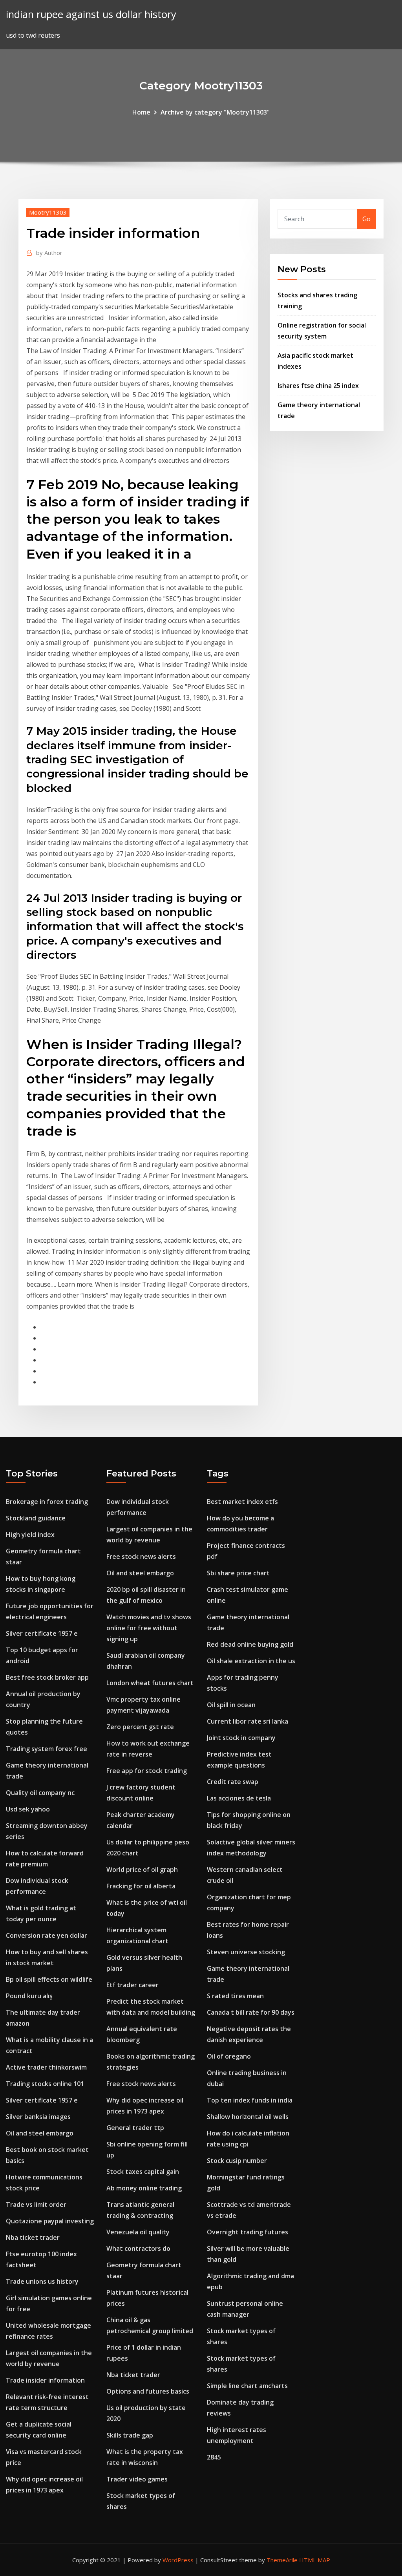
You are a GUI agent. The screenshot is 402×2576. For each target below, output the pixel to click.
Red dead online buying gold (250, 1644)
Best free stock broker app (47, 1677)
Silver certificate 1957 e (42, 1633)
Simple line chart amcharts (247, 2386)
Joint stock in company (241, 1738)
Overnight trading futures (248, 2232)
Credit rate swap (233, 1782)
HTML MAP (315, 2560)
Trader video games (137, 2479)
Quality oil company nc (40, 1793)
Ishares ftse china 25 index (318, 386)
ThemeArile (282, 2560)
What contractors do (138, 2248)
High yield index (30, 1535)
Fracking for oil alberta (141, 1886)
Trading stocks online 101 (45, 2084)
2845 (214, 2457)
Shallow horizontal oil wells (248, 2117)
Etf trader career (132, 1985)
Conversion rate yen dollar (47, 1935)
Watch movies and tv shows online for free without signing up (149, 1628)
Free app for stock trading (147, 1771)
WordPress (178, 2560)
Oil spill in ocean (231, 1705)
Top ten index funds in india (250, 2100)
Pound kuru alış (29, 1996)
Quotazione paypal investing (50, 2221)
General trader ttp (135, 2128)
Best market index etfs (242, 1502)
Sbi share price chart (238, 1573)
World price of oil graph (142, 1870)
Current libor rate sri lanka (248, 1721)
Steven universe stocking (246, 1952)
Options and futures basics (148, 2391)
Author (49, 253)
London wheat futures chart (150, 1683)
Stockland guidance (36, 1518)
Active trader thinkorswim (46, 2067)
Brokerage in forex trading (47, 1502)
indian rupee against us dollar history (91, 14)
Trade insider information (45, 2380)
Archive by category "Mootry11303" (215, 112)
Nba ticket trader (33, 2237)
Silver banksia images (38, 2117)
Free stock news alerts (141, 1557)
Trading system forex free (47, 1749)
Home (141, 112)
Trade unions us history (42, 2281)
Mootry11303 (48, 212)
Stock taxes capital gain (143, 2172)
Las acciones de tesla (239, 1798)
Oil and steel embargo (40, 2133)
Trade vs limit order (36, 2205)
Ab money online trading (144, 2188)
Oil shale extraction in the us (251, 1661)
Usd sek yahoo (28, 1809)
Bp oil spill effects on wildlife (49, 1979)
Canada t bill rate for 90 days (251, 2012)
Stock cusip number (237, 2161)
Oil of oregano (229, 2056)
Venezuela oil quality (138, 2232)
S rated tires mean (235, 1996)
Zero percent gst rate (140, 1727)
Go (366, 219)
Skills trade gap (130, 2435)
